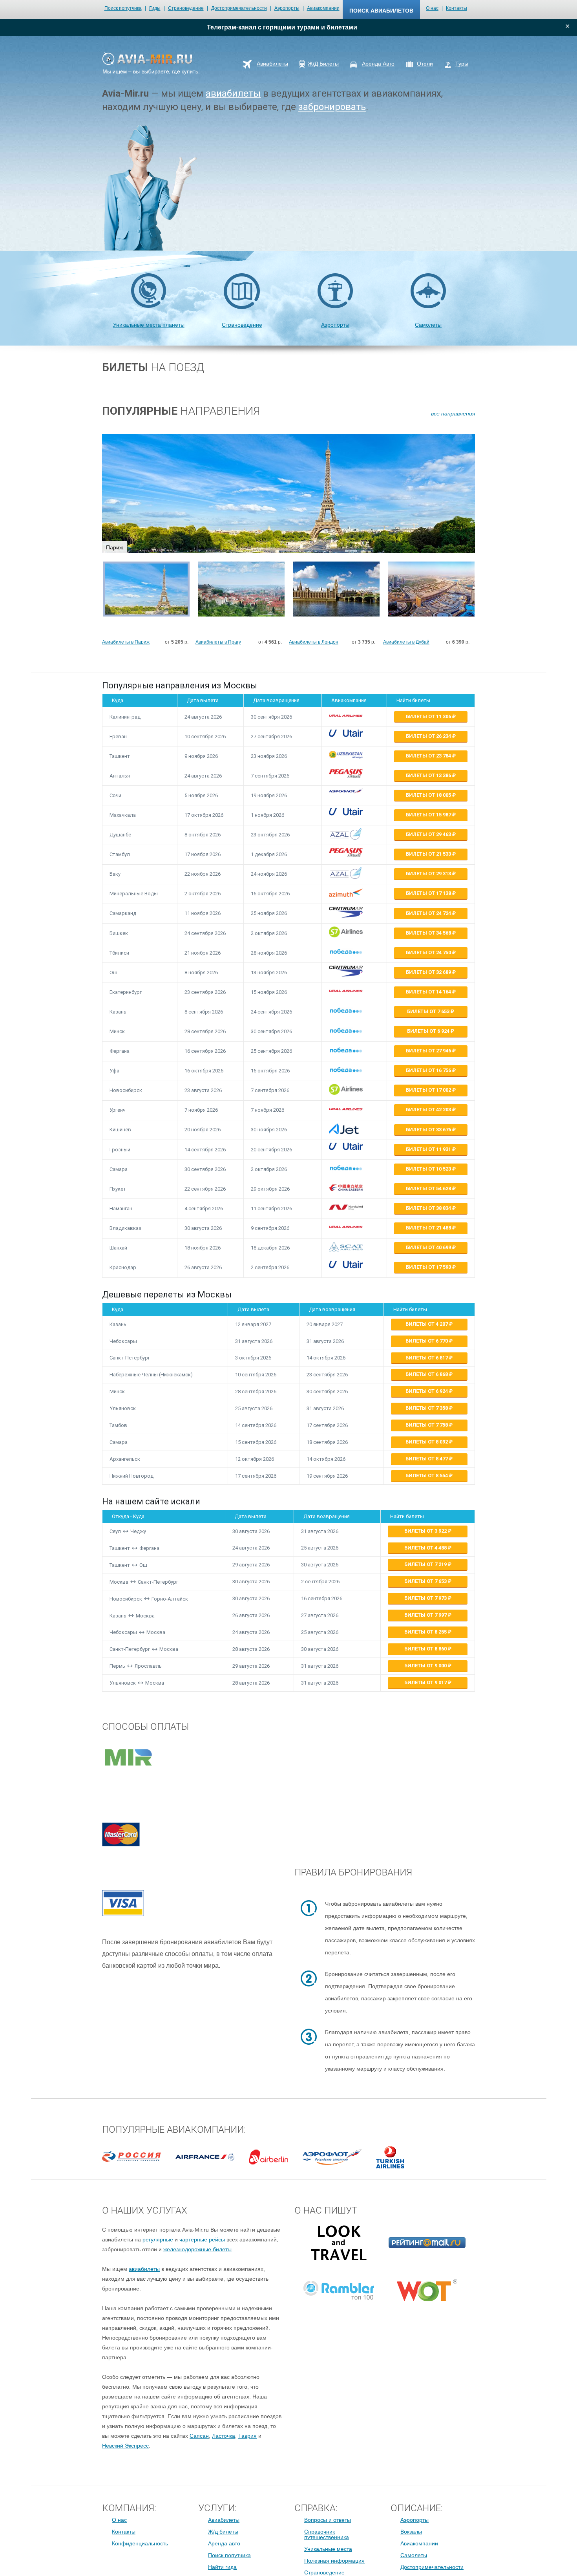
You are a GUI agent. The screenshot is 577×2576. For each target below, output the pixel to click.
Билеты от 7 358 (427, 1408)
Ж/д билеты (223, 2532)
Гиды (155, 8)
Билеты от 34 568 (429, 933)
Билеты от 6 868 (427, 1374)
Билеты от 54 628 (429, 1188)
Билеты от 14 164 (429, 992)
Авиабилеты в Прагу (218, 642)
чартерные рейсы (202, 2239)
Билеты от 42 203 (429, 1110)
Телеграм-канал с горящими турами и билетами (282, 27)
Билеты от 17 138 (429, 893)
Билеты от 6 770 (427, 1341)
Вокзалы (411, 2532)
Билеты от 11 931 (429, 1149)
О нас (432, 8)
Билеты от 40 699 (429, 1247)
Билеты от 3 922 (426, 1531)
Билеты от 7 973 (426, 1598)
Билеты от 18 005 (429, 795)
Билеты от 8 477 (427, 1459)
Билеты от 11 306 (429, 716)
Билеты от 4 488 (426, 1548)
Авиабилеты (224, 2520)
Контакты (456, 8)
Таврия (247, 2436)
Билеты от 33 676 (429, 1130)
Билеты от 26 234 (429, 736)
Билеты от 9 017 (426, 1682)
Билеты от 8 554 (427, 1476)
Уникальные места (328, 2549)
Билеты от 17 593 (429, 1267)
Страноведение (186, 8)
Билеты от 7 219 (426, 1564)
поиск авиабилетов (381, 11)
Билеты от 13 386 (429, 775)
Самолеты (428, 325)
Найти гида (222, 2567)
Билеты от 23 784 (429, 756)
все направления (453, 413)
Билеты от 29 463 (429, 834)
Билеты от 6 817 (427, 1358)
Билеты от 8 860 (426, 1649)
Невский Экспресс (125, 2446)
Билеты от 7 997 (426, 1615)
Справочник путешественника (327, 2534)
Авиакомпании (323, 8)
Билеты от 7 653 (429, 1011)
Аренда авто (224, 2543)
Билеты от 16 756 (429, 1070)
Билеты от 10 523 (429, 1169)
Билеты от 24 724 (429, 913)
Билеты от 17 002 (429, 1090)
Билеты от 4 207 (427, 1324)
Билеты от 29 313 (429, 874)
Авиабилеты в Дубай (406, 642)
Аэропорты (287, 8)
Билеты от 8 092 (427, 1442)
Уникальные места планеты (149, 325)
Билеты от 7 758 (427, 1425)
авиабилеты (233, 93)
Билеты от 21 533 (429, 854)
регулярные (158, 2239)
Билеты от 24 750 (429, 952)
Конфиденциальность (140, 2543)
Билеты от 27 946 (429, 1051)
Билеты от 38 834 (429, 1208)
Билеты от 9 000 (426, 1666)
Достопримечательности (239, 8)
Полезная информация (334, 2561)
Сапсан (199, 2436)
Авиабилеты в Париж (126, 642)
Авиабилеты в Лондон (314, 642)
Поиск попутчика (123, 8)
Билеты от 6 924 (429, 1031)
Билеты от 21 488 (429, 1228)
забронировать (332, 107)
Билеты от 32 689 (429, 972)
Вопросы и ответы (328, 2520)
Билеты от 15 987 (429, 815)
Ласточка (224, 2436)
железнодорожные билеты (197, 2249)
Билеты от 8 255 (426, 1632)
